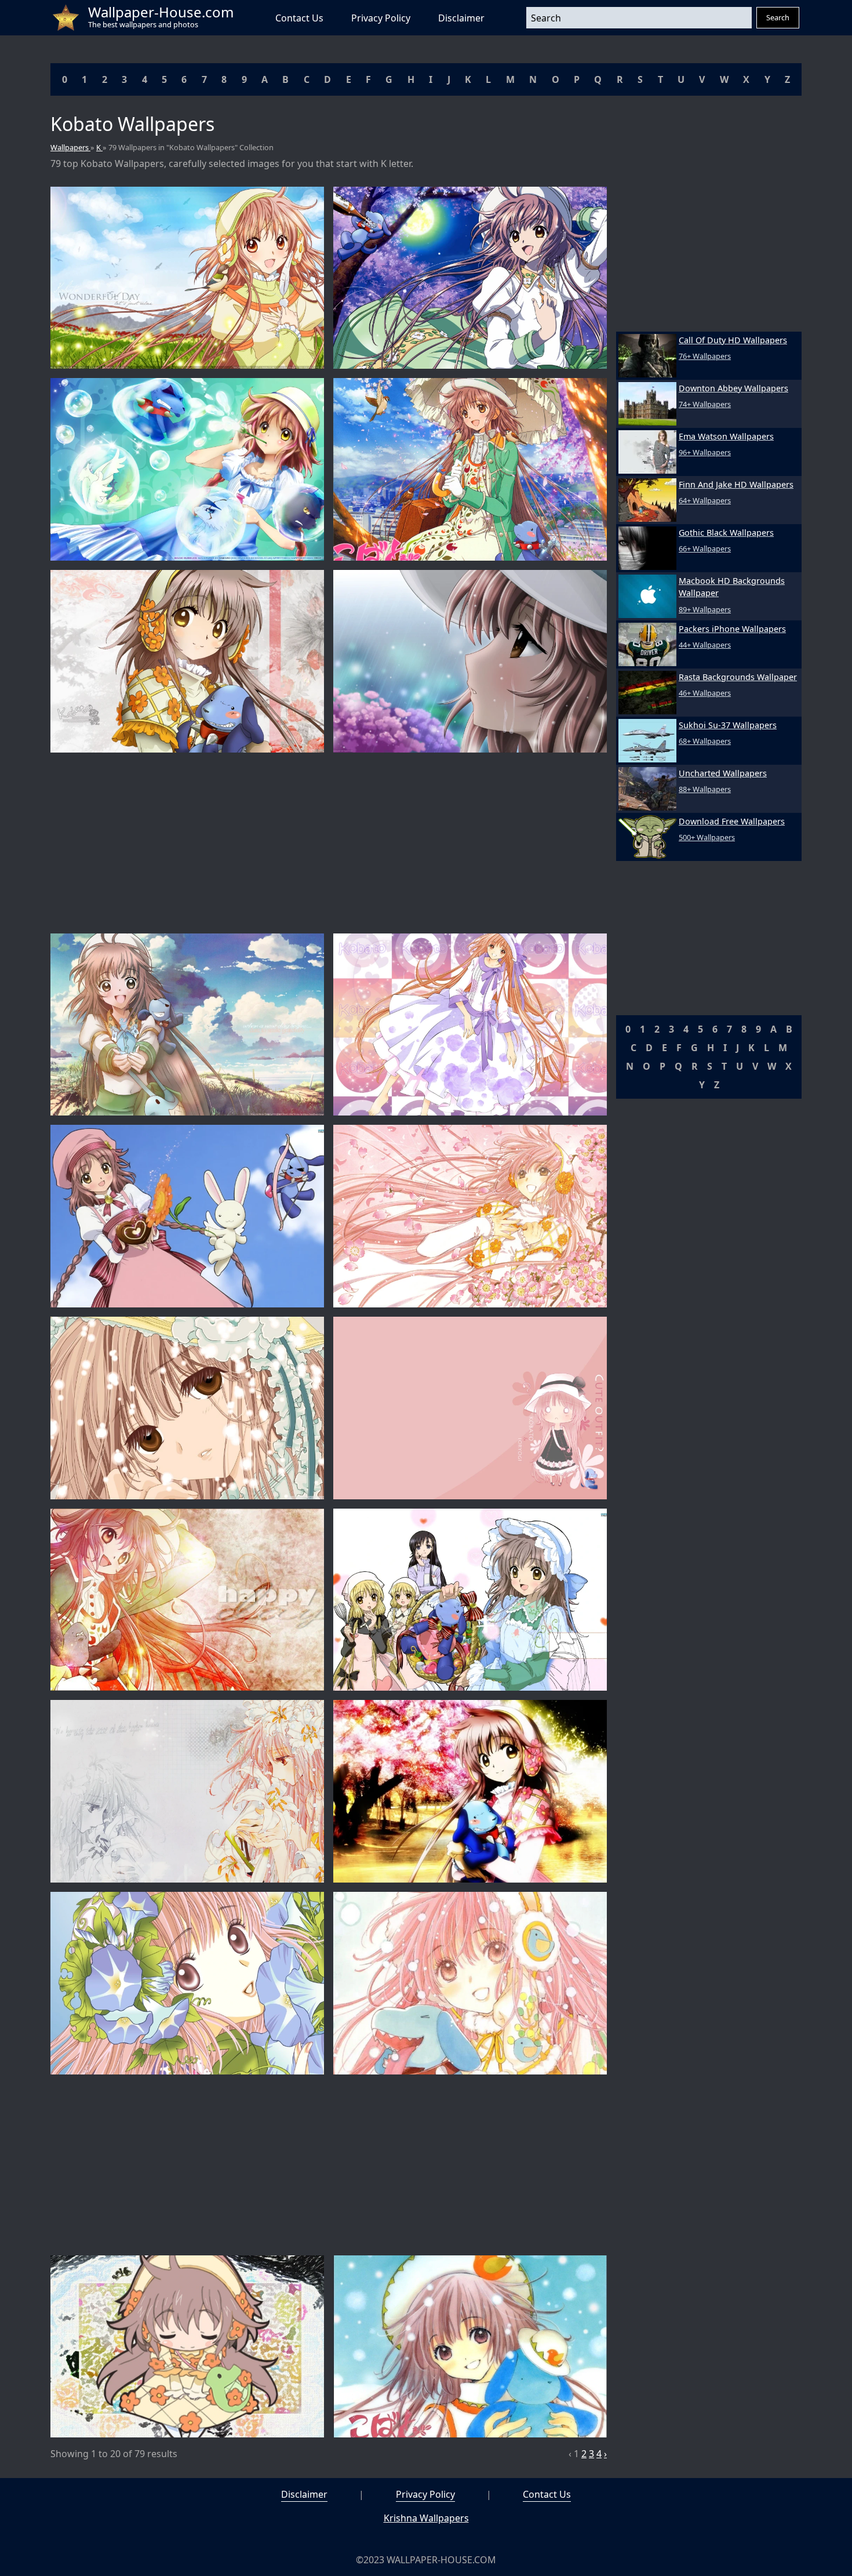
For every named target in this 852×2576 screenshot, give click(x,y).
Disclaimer (461, 18)
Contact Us (299, 18)
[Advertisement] (329, 843)
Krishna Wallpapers (426, 2518)
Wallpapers (70, 147)
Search (778, 17)
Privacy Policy (381, 18)
